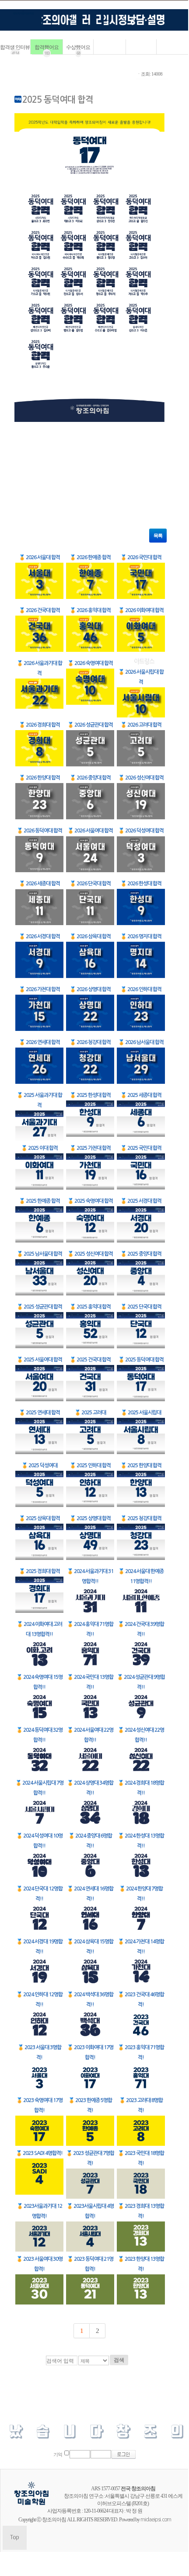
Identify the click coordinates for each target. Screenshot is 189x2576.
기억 (58, 2455)
